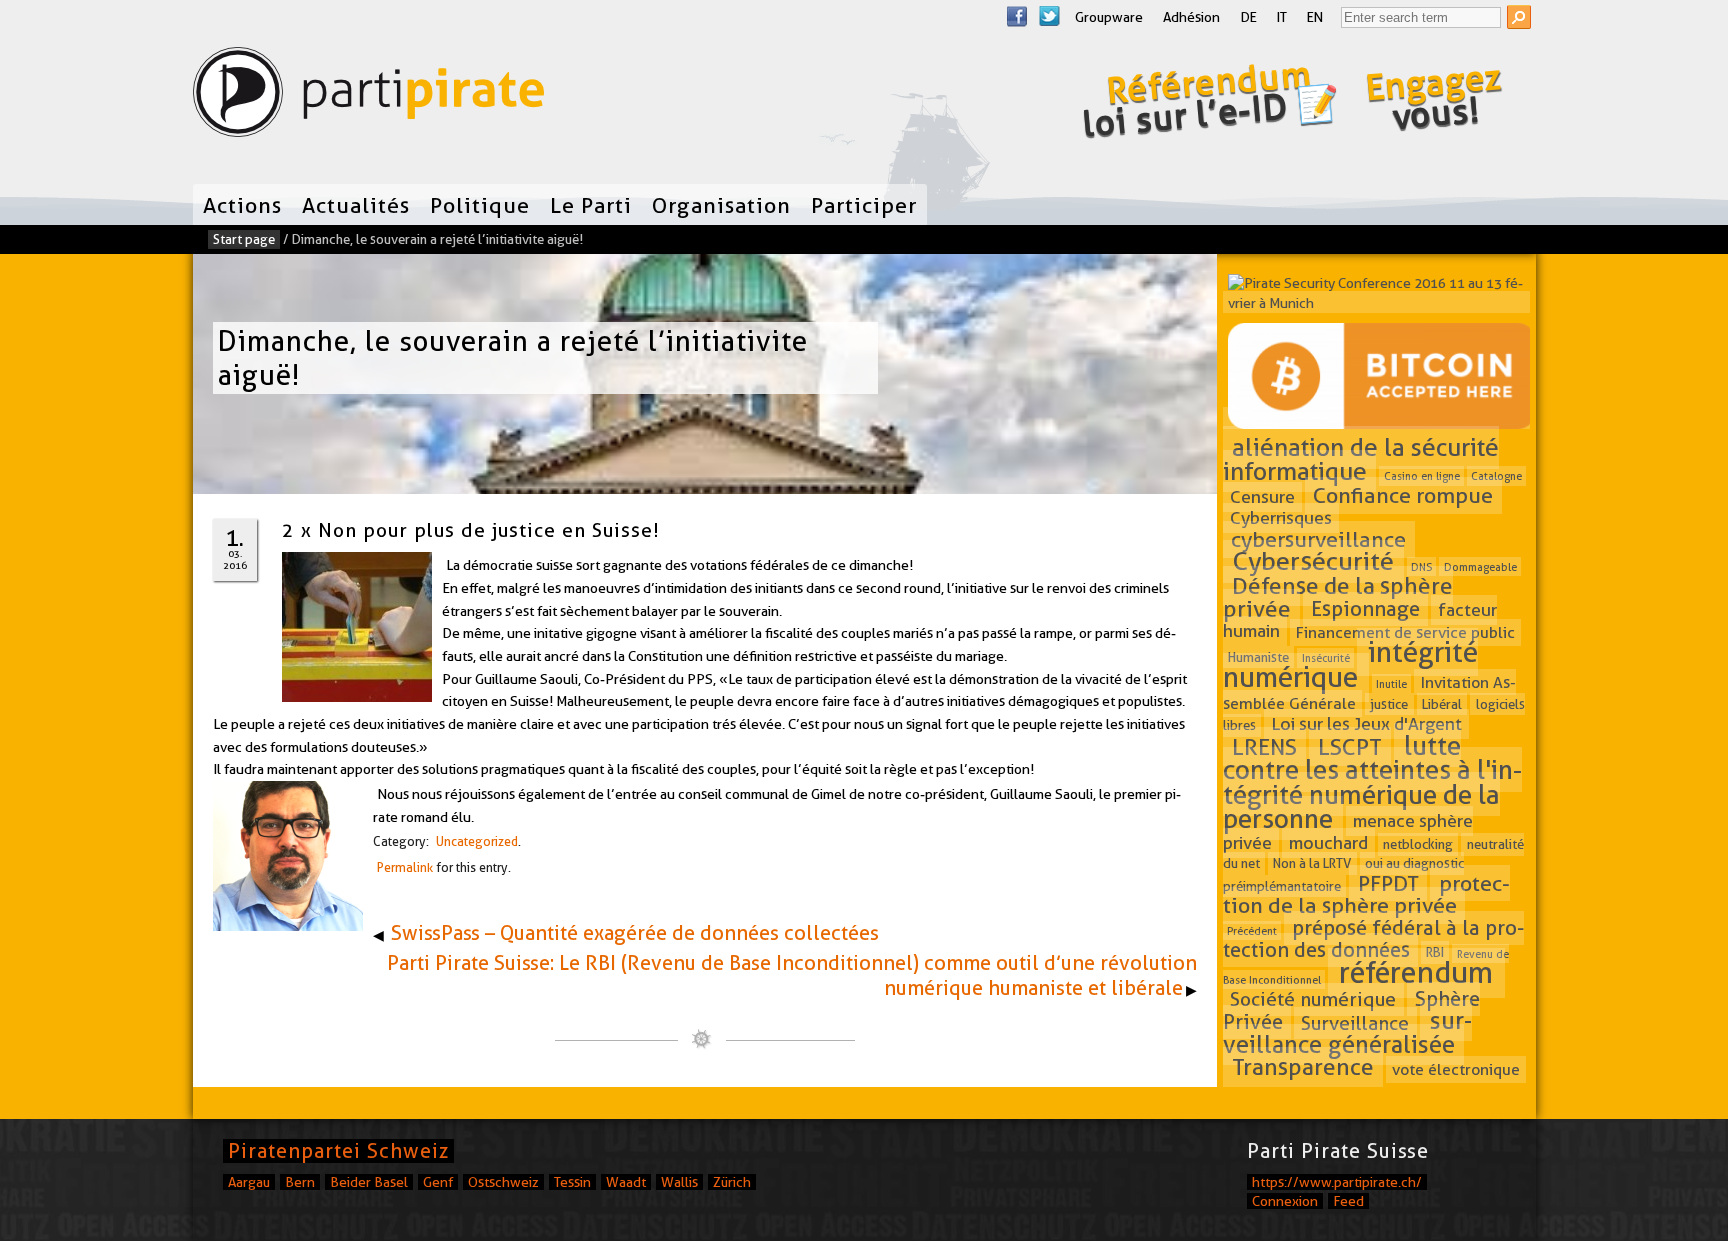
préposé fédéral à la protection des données (1374, 939)
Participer (864, 205)
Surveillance (1355, 1022)
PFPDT (1388, 883)
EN (1315, 17)
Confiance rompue (1403, 495)
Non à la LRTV (1312, 864)
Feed (1348, 1201)
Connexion (1285, 1201)
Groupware (1109, 17)
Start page (244, 239)
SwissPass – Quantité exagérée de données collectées (635, 933)
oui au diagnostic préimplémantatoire (1344, 875)
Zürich (732, 1182)
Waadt (626, 1182)
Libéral (1442, 704)
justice (1389, 704)
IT (1282, 17)
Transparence (1303, 1067)
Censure (1262, 496)
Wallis (679, 1182)
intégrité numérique (1351, 664)
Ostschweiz (503, 1182)
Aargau (249, 1182)
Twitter (1049, 16)
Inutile (1391, 683)
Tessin (572, 1182)
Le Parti (591, 205)
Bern (300, 1182)
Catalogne (1496, 476)
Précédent (1252, 931)
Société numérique (1313, 999)
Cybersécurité (1313, 562)
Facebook (1017, 16)
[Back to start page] (368, 96)
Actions (242, 205)
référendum (1416, 973)
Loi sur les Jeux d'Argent (1366, 723)
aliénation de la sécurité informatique (1361, 459)
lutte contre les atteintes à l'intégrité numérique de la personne (1372, 782)
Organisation (721, 205)
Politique (480, 205)
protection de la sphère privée (1366, 894)
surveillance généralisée (1347, 1032)
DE (1248, 17)
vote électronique (1456, 1069)
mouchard (1328, 842)
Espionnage (1365, 609)
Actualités (356, 205)
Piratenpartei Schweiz (338, 1151)
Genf (438, 1182)
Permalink (405, 867)
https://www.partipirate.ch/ (1337, 1182)
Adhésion (1191, 17)
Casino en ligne (1422, 476)
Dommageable (1480, 567)
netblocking (1418, 844)
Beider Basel (369, 1182)
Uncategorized (477, 841)
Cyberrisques (1281, 518)
